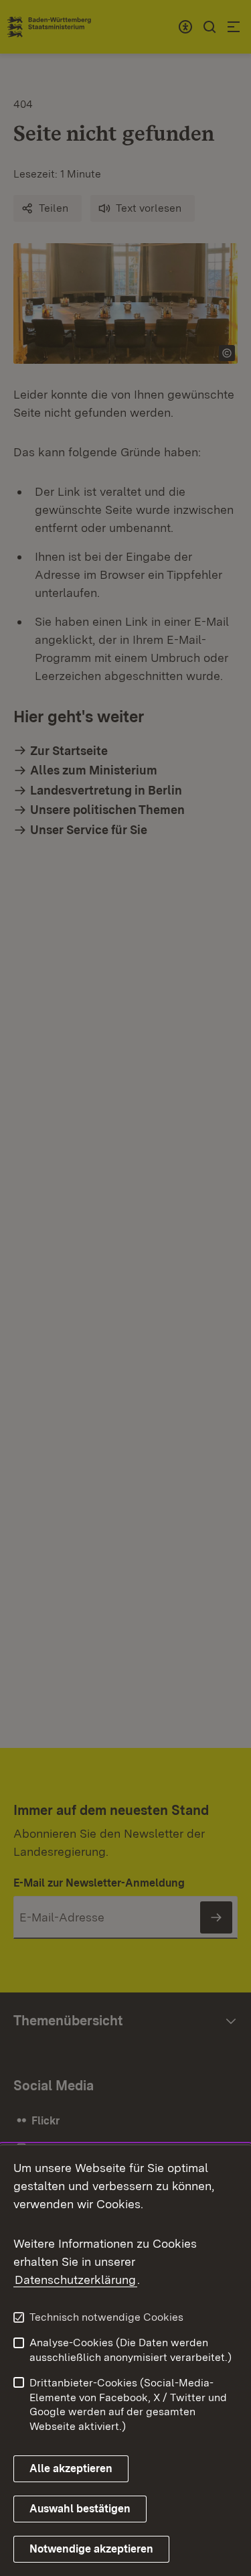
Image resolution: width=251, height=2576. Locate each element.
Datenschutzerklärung (75, 2280)
